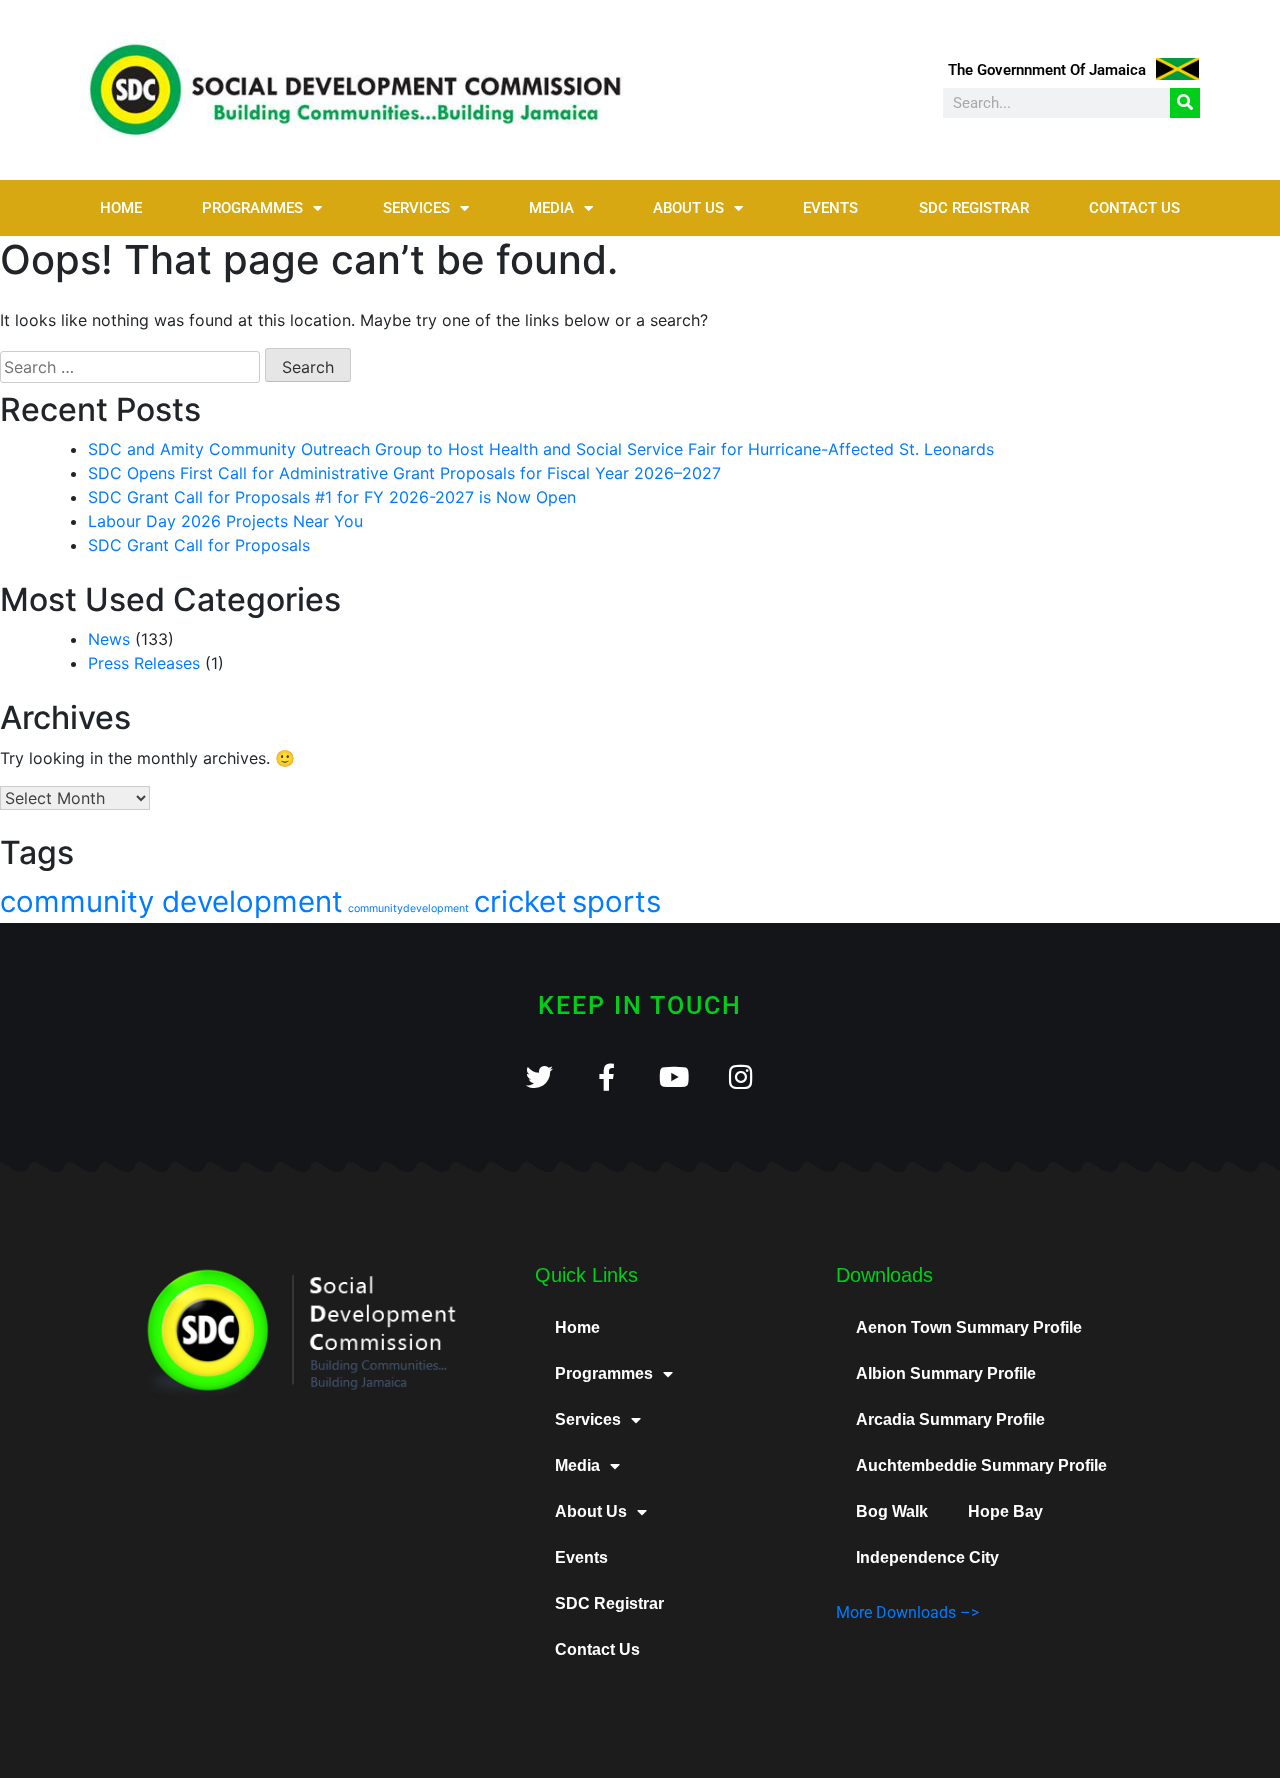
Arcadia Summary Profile (950, 1419)
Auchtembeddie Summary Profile (981, 1465)
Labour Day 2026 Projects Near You (225, 521)
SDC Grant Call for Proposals (199, 545)
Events (830, 208)
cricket (520, 901)
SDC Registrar (974, 208)
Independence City (927, 1557)
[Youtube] (673, 1076)
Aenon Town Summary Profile (969, 1327)
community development (171, 901)
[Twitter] (539, 1076)
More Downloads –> (907, 1612)
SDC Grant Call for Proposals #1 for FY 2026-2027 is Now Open (332, 497)
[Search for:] (130, 367)
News (109, 639)
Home (121, 208)
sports (616, 901)
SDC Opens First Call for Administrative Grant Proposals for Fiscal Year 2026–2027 (404, 473)
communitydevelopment (408, 908)
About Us (688, 208)
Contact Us (1134, 208)
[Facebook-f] (606, 1076)
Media (551, 208)
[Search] (1185, 103)
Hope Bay (1005, 1511)
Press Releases (144, 663)
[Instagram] (740, 1076)
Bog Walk (892, 1511)
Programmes (252, 208)
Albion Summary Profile (946, 1373)
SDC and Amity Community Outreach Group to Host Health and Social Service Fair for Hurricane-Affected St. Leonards (541, 449)
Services (416, 208)
